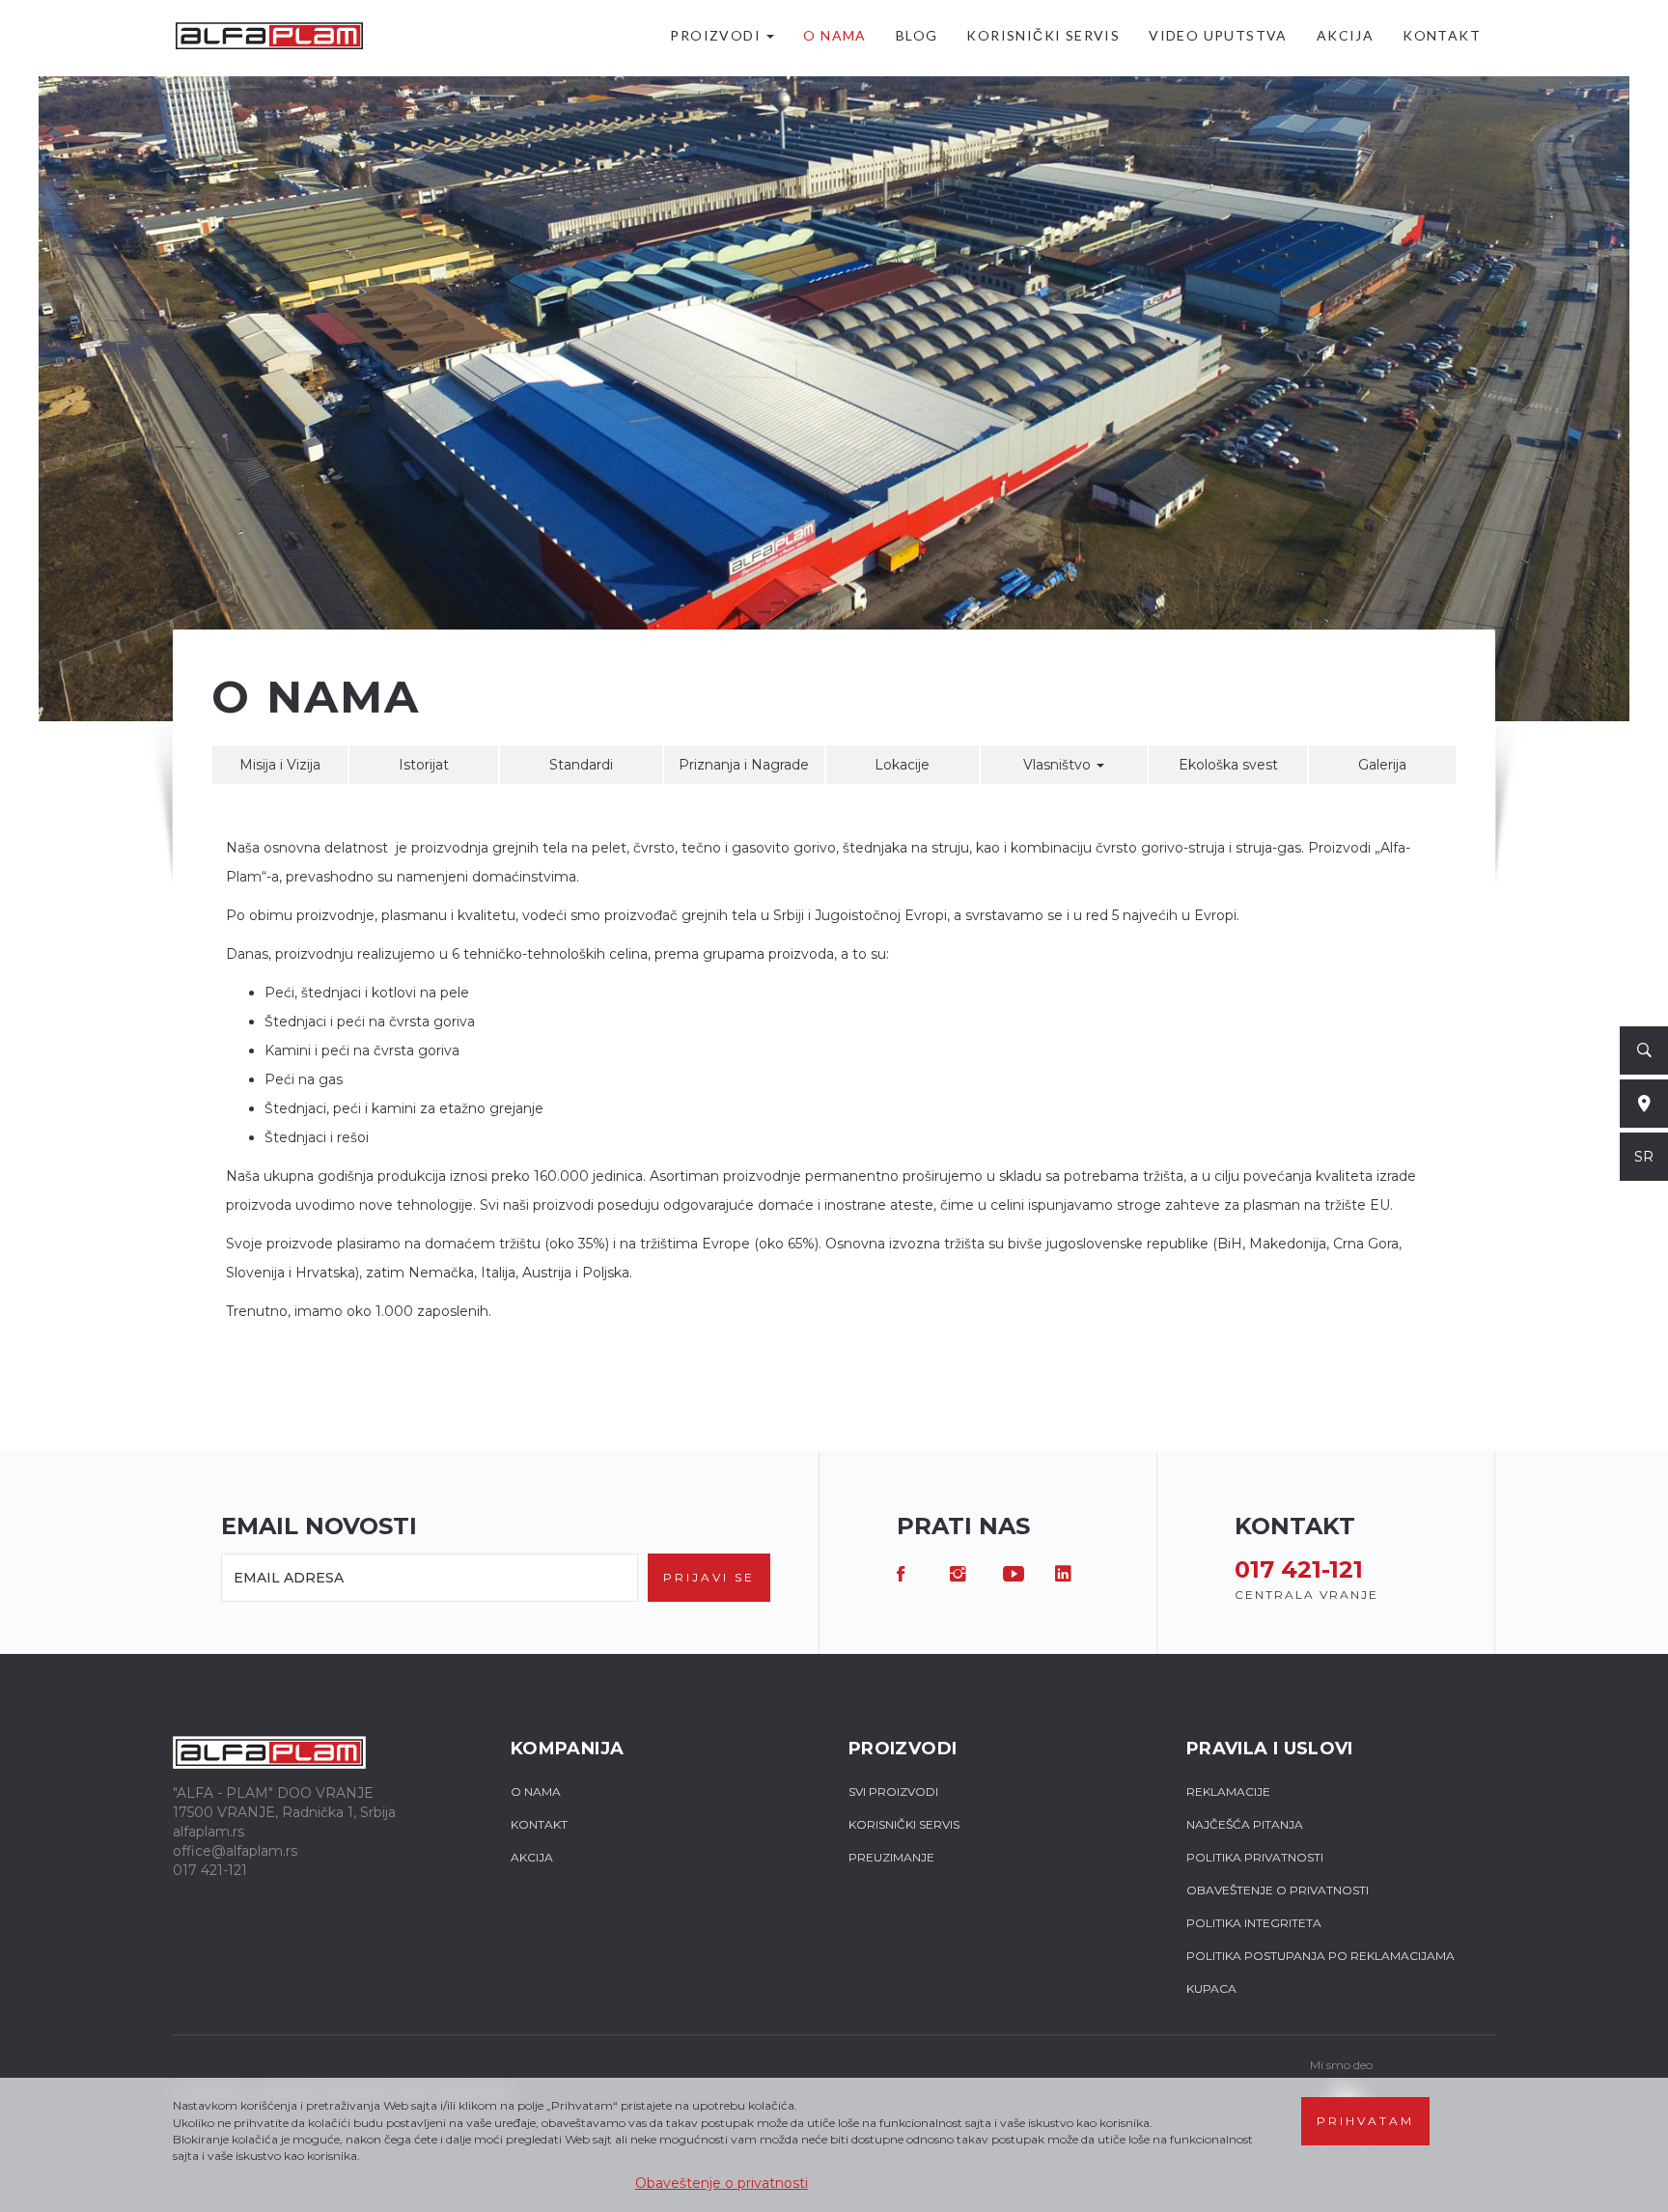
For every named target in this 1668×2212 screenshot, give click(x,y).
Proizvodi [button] (717, 35)
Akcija (1345, 35)
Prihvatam (1365, 2121)
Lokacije (902, 765)
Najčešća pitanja (1245, 1824)
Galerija (1382, 765)
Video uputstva (1218, 35)
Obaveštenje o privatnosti (722, 2183)
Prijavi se (709, 1577)
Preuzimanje (891, 1857)
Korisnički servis (1043, 35)
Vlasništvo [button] (1059, 765)
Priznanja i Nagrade (744, 765)
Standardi (581, 765)
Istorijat (424, 765)
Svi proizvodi (893, 1792)
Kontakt (1442, 35)
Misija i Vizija (280, 765)
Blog (917, 35)
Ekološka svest (1228, 765)
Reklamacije (1228, 1792)
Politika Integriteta (1254, 1923)
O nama (834, 35)
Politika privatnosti (1255, 1857)
